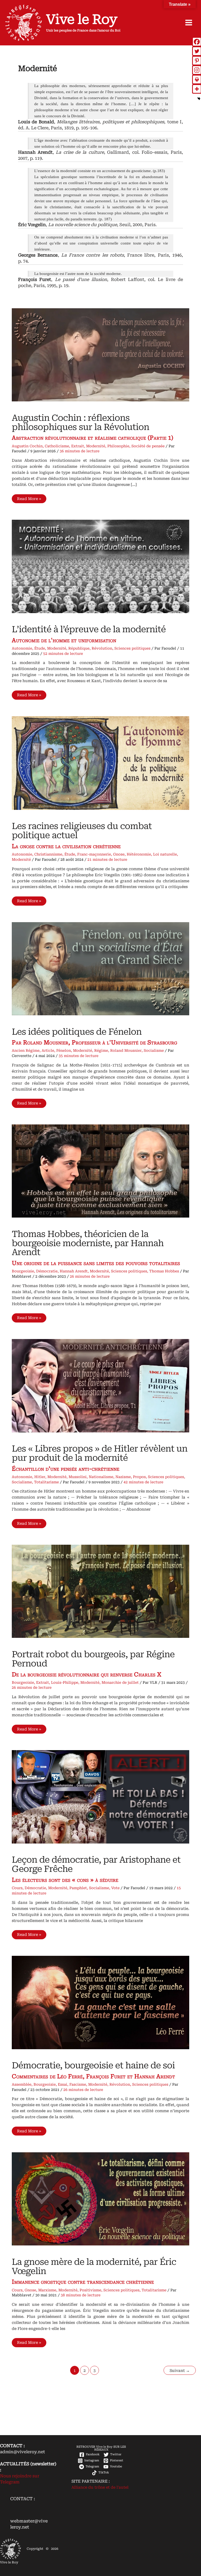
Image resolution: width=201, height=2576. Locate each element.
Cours (17, 1888)
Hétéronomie (139, 854)
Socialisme (154, 1050)
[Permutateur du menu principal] (189, 23)
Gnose (119, 854)
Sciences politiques (132, 648)
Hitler (40, 1477)
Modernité (96, 446)
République (79, 648)
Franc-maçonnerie (94, 854)
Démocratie (47, 1271)
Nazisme (123, 1477)
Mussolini (78, 1477)
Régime (101, 1050)
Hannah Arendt (74, 1271)
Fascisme (78, 2084)
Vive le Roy (82, 19)
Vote (115, 1888)
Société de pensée (148, 446)
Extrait (78, 446)
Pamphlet (78, 1888)
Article (48, 1050)
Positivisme (90, 2290)
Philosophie (118, 446)
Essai (63, 2084)
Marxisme (47, 2290)
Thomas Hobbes (164, 1271)
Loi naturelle (165, 854)
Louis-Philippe (65, 1682)
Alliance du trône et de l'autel (100, 2487)
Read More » (32, 500)
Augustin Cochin (27, 446)
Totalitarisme (46, 1482)
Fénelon (64, 1050)
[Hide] (199, 99)
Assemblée (22, 2084)
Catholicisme (57, 446)
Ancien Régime (26, 1050)
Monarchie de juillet (120, 1682)
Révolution (102, 648)
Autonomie (22, 648)
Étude (40, 648)
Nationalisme (101, 1477)
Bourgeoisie (23, 1271)
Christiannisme (48, 854)
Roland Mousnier (126, 1050)
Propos (139, 1477)
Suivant (180, 2371)
